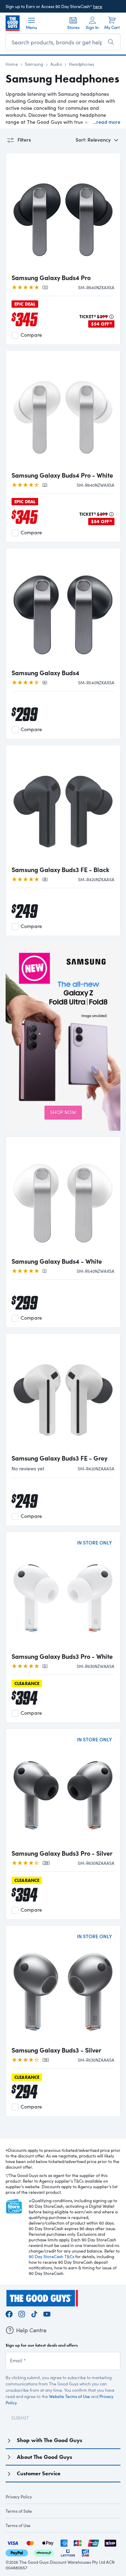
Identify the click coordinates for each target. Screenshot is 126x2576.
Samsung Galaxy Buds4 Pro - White (62, 475)
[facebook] (9, 2313)
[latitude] (68, 2552)
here (98, 6)
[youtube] (47, 2313)
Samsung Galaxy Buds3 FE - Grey (59, 1458)
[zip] (110, 2542)
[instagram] (22, 2313)
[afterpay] (44, 2552)
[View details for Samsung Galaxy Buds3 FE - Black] (63, 806)
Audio (56, 64)
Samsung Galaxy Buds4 (45, 673)
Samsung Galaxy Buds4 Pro (51, 278)
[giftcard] (85, 2552)
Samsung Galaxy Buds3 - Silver (56, 2050)
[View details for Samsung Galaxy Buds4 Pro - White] (63, 412)
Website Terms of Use (69, 2396)
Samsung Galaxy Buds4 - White (57, 1261)
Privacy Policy (19, 2497)
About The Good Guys (44, 2457)
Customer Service (39, 2473)
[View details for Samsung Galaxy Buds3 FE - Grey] (63, 1394)
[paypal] (17, 2552)
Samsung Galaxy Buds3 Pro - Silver (62, 1853)
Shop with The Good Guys (50, 2440)
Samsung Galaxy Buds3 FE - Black (60, 870)
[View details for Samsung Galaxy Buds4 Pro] (63, 214)
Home (12, 64)
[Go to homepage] (13, 23)
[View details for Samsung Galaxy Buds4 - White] (63, 1198)
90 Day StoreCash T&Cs (51, 2256)
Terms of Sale (19, 2511)
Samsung (34, 64)
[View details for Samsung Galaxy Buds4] (63, 609)
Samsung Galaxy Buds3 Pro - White (62, 1656)
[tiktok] (34, 2313)
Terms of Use (18, 2525)
